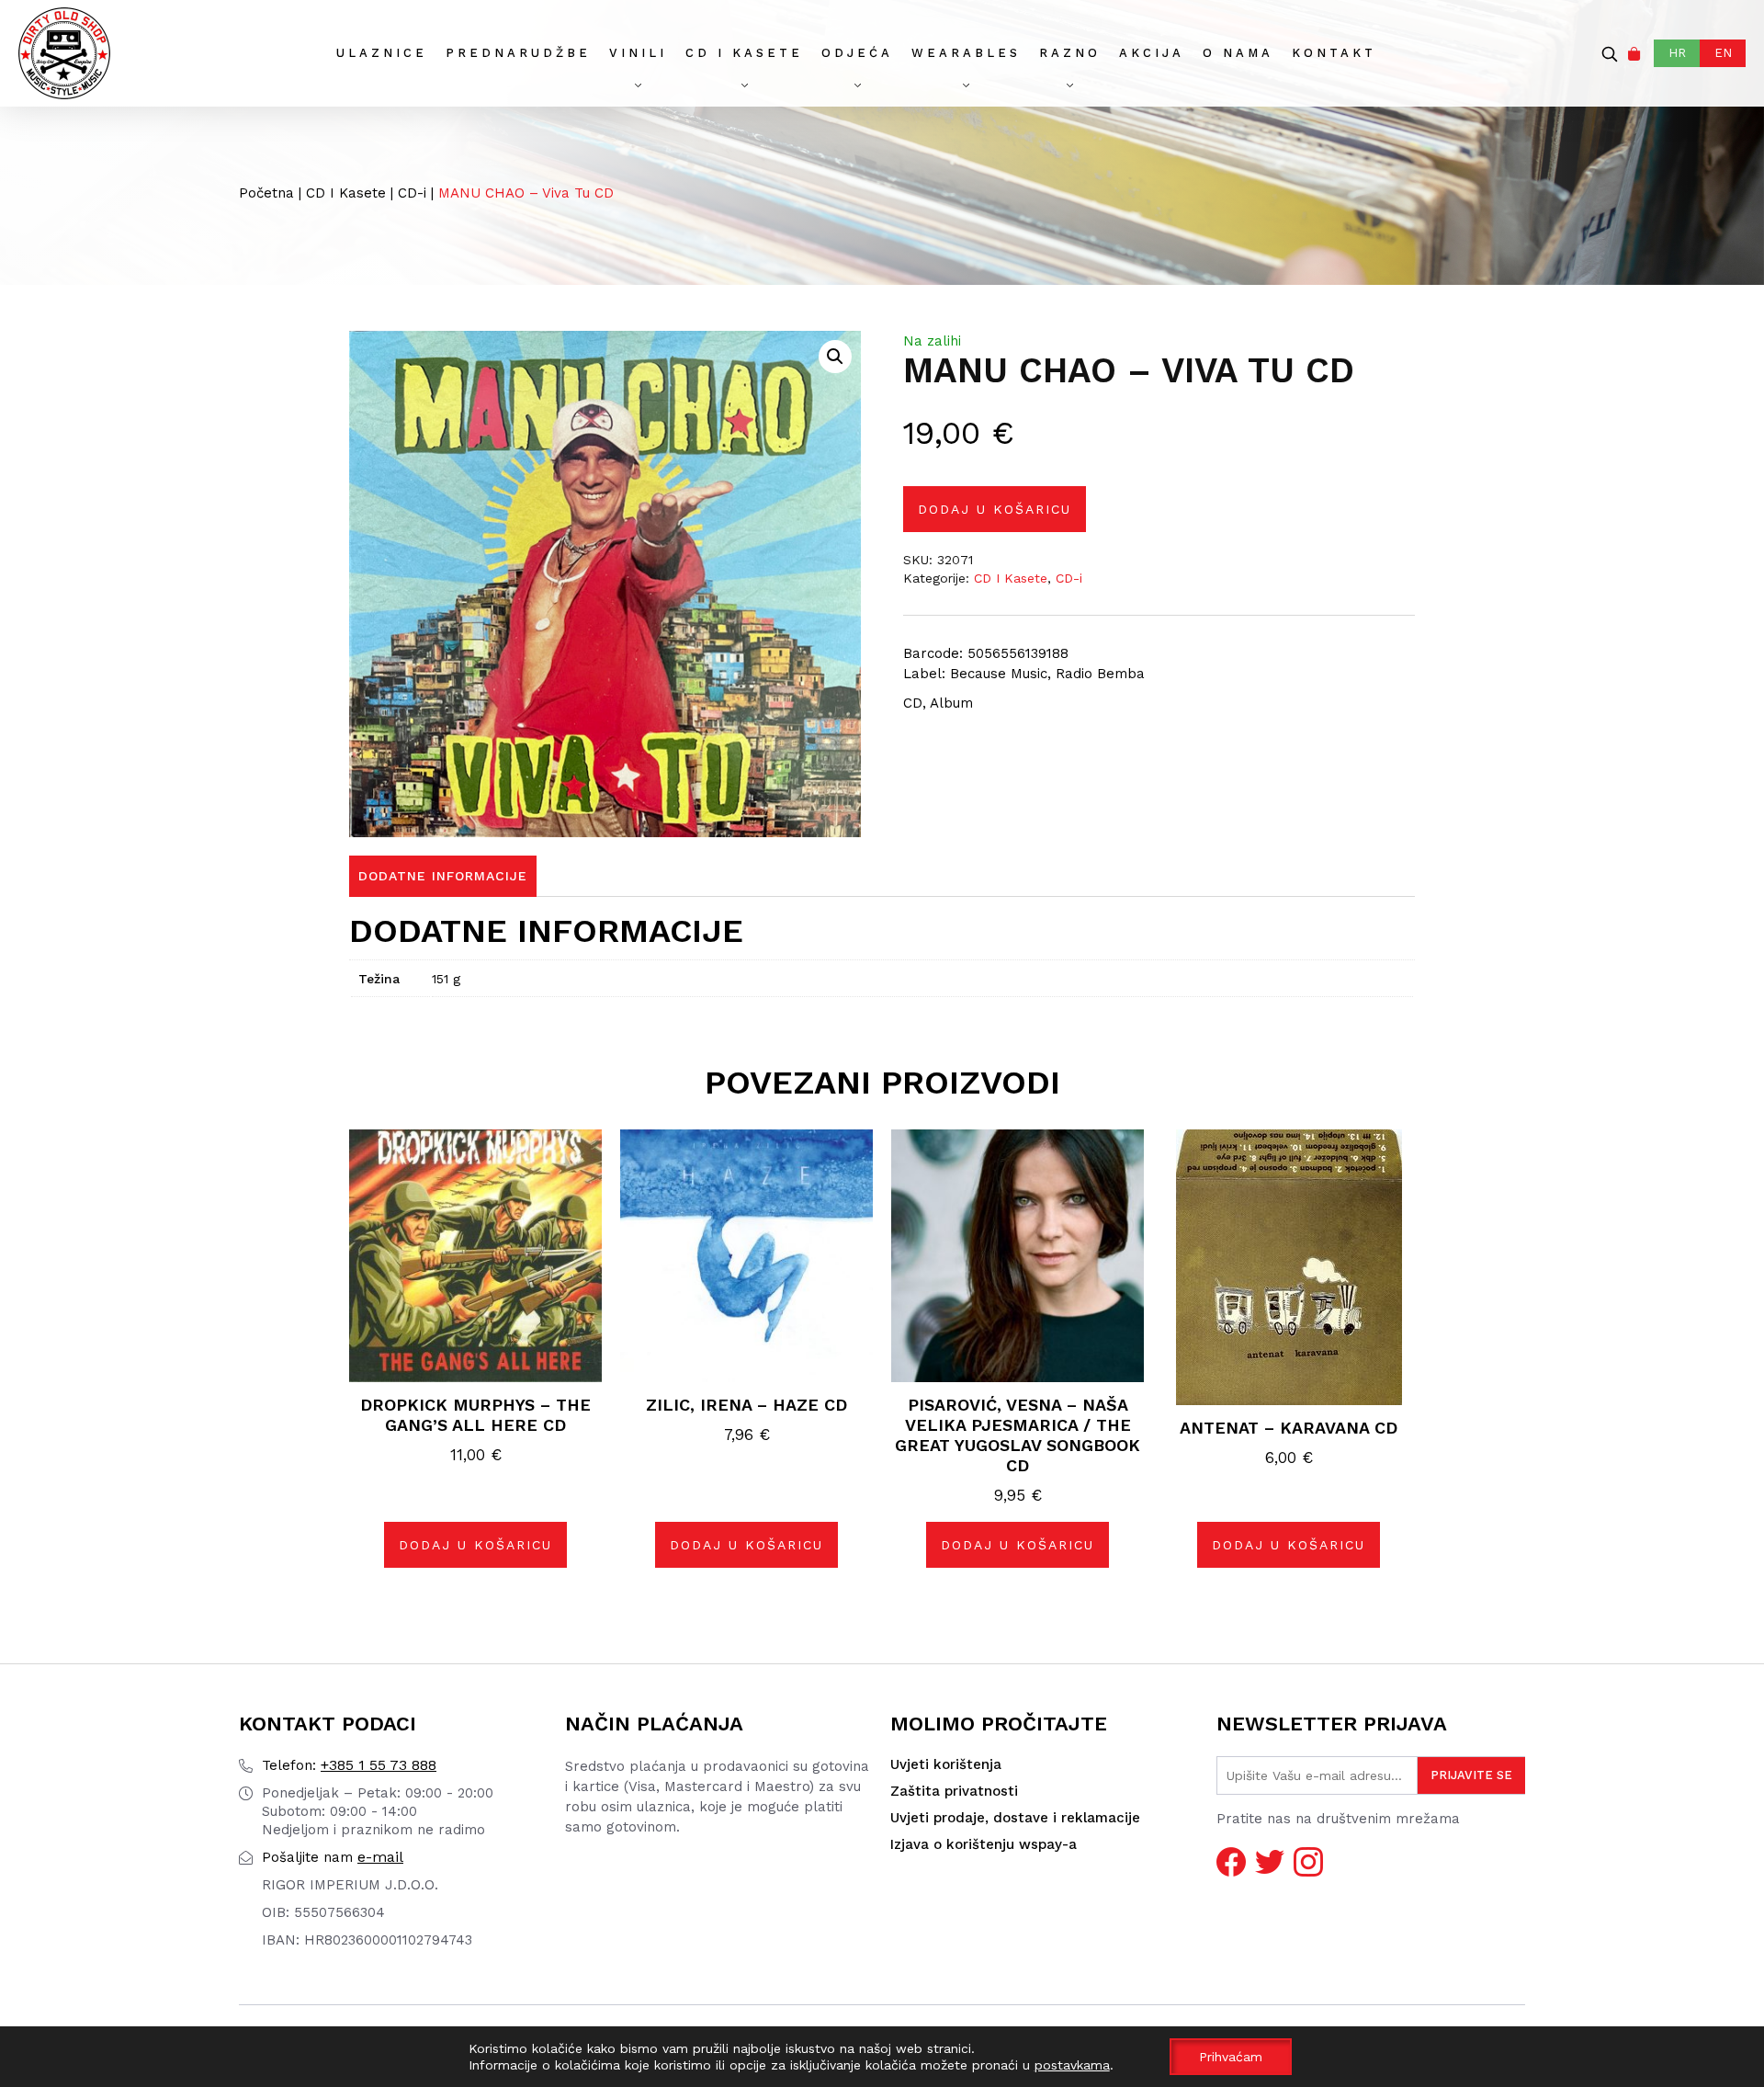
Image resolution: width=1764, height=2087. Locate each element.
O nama (1238, 53)
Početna (266, 193)
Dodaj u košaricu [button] (475, 1545)
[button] (835, 357)
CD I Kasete (744, 53)
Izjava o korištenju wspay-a (984, 1844)
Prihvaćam (1231, 2057)
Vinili (638, 53)
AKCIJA (1152, 53)
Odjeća (857, 53)
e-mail (333, 1857)
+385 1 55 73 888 (349, 1765)
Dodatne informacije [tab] (443, 876)
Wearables (966, 53)
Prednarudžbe (518, 53)
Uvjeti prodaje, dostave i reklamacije (1015, 1818)
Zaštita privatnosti (954, 1791)
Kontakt (1334, 53)
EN (1723, 53)
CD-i (412, 193)
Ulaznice (382, 53)
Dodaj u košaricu (995, 509)
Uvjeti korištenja (946, 1764)
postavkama (1072, 2065)
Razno (1070, 53)
